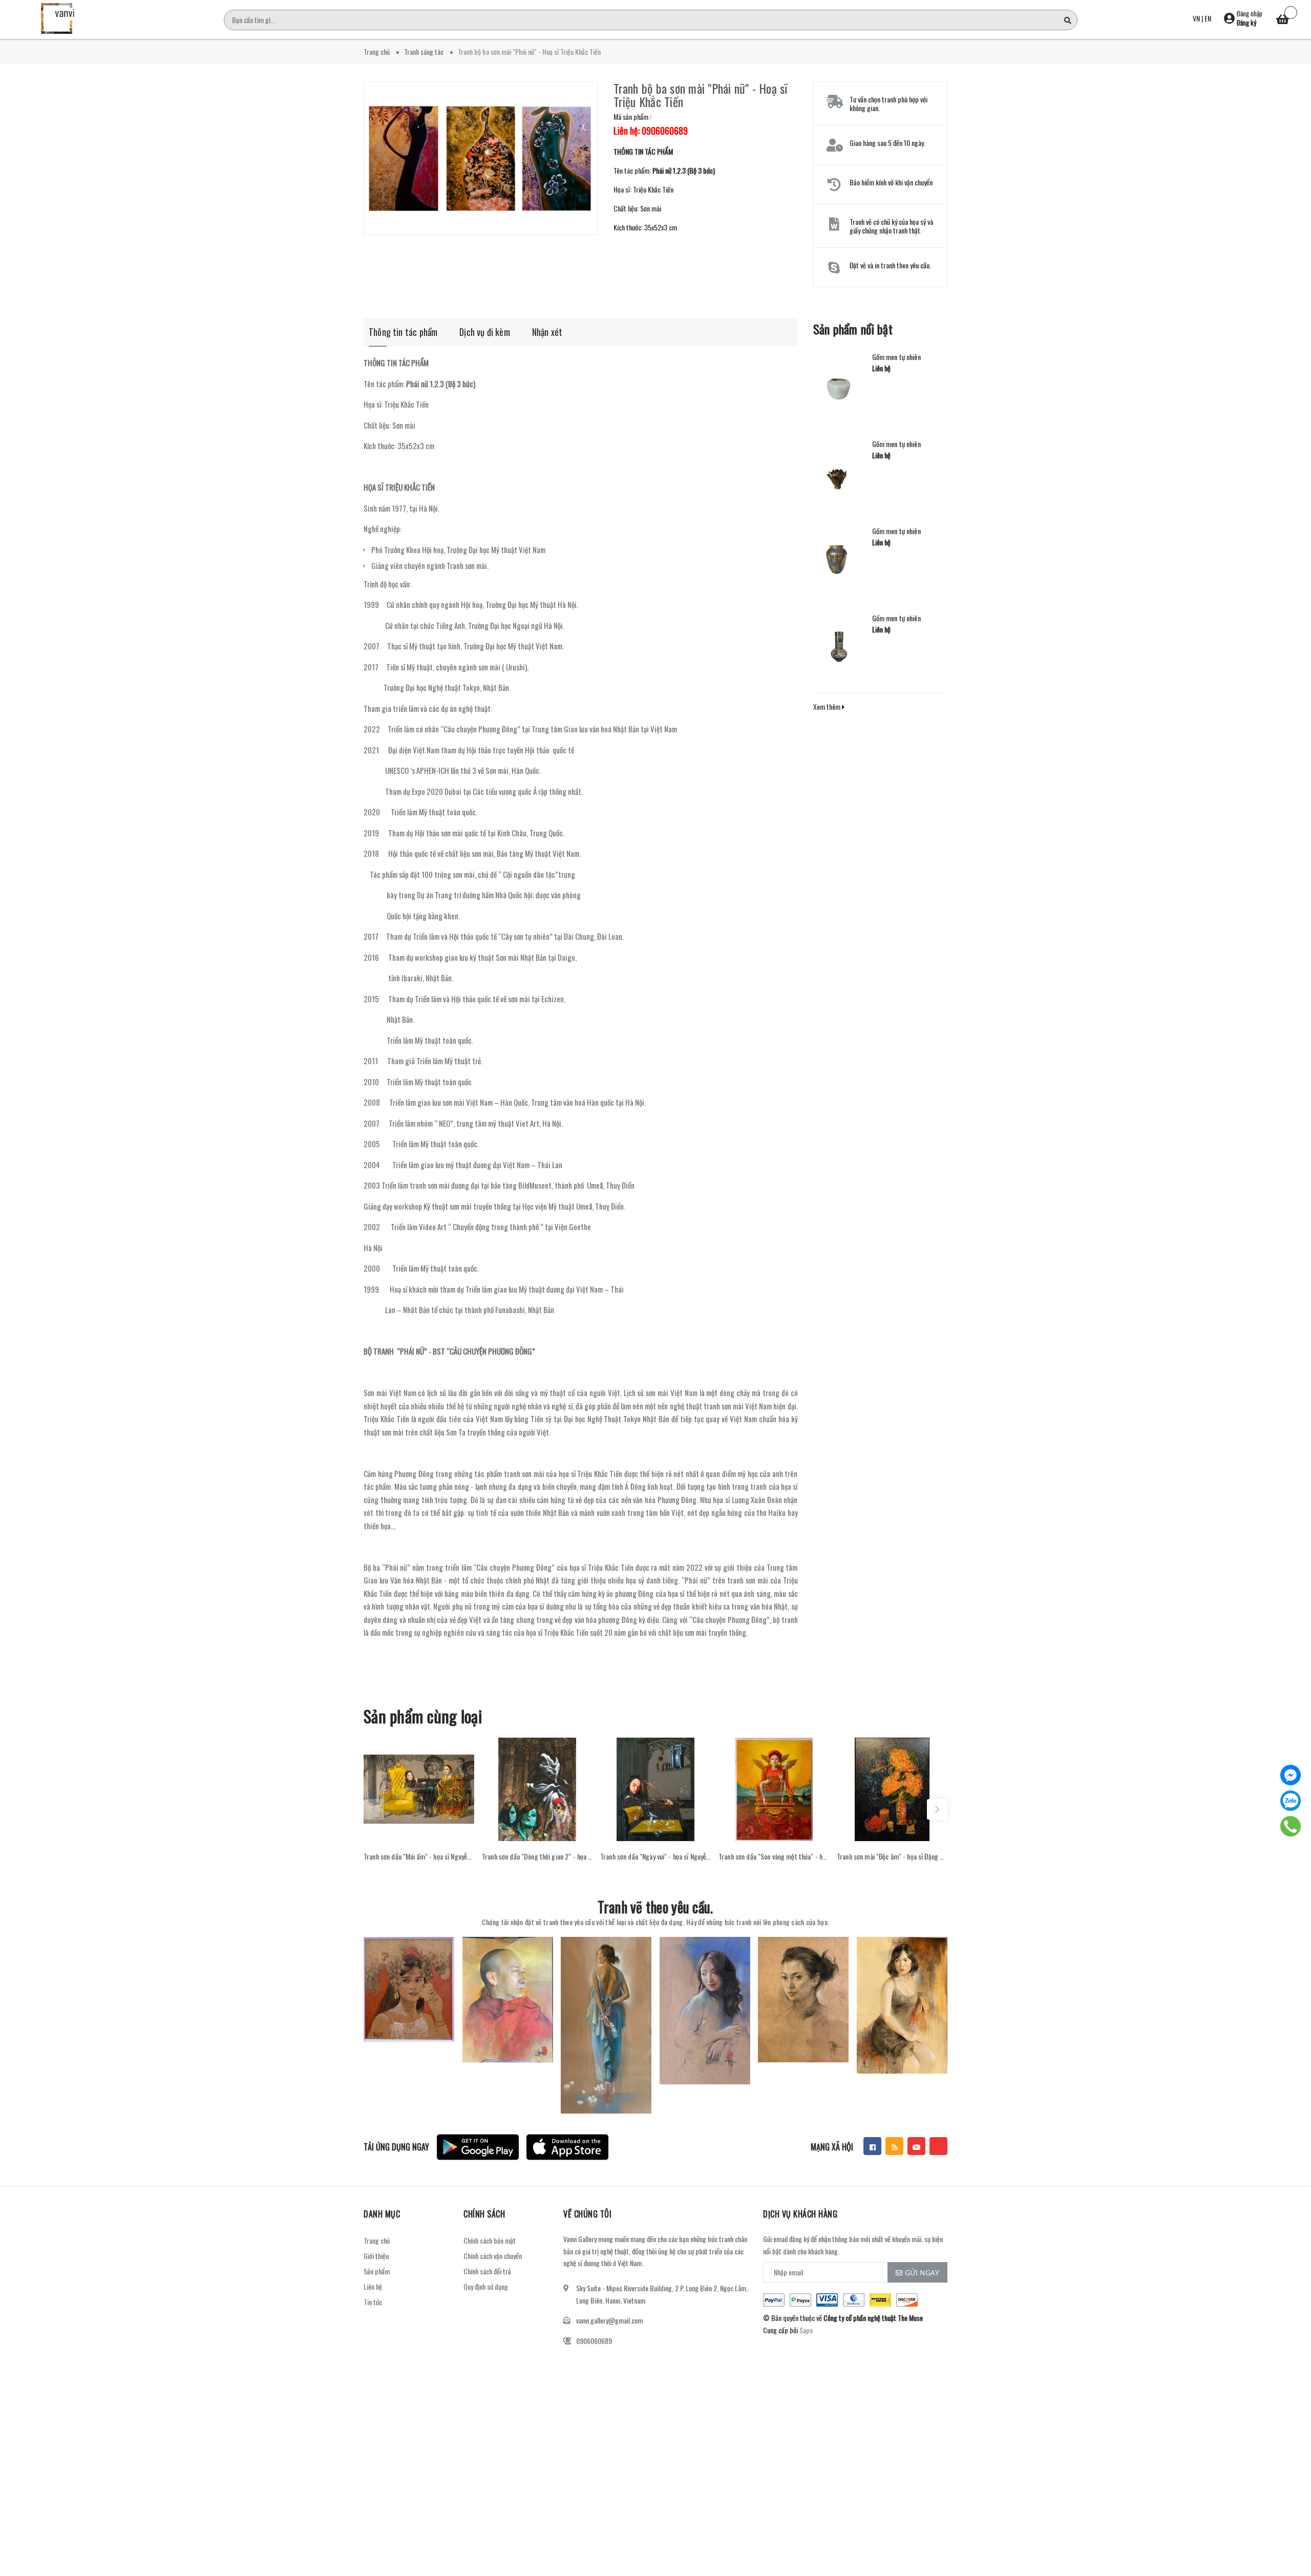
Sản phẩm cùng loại (423, 1716)
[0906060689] (1291, 1826)
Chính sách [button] (484, 2214)
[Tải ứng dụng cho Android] (478, 2147)
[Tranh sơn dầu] (419, 1789)
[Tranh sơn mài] (892, 1789)
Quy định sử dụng (486, 2286)
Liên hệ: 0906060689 (651, 131)
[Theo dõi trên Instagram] (938, 2146)
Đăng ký (1246, 23)
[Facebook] (1291, 1775)
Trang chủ (377, 2240)
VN (1196, 18)
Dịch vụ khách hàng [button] (800, 2214)
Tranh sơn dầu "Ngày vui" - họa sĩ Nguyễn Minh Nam (655, 1856)
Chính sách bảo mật (490, 2240)
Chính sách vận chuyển (493, 2256)
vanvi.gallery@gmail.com (609, 2320)
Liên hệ (373, 2286)
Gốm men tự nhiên (896, 357)
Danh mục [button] (382, 2214)
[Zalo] (1291, 1801)
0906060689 (594, 2341)
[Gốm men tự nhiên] (839, 384)
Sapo (806, 2330)
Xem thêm (828, 706)
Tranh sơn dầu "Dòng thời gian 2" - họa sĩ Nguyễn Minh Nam (537, 1856)
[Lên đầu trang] (1291, 2522)
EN (1208, 18)
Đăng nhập (1250, 13)
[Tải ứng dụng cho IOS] (567, 2147)
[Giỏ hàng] (1283, 20)
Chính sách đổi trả (487, 2271)
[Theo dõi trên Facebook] (872, 2146)
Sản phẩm (377, 2271)
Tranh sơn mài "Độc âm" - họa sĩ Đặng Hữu (892, 1856)
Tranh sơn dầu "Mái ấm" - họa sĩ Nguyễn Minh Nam (419, 1856)
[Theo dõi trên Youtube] (916, 2146)
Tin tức (373, 2302)
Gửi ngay (922, 2273)
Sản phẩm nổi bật (853, 329)
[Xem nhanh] (419, 1831)
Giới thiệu (376, 2256)
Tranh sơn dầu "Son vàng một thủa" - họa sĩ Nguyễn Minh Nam (774, 1856)
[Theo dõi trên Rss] (894, 2146)
